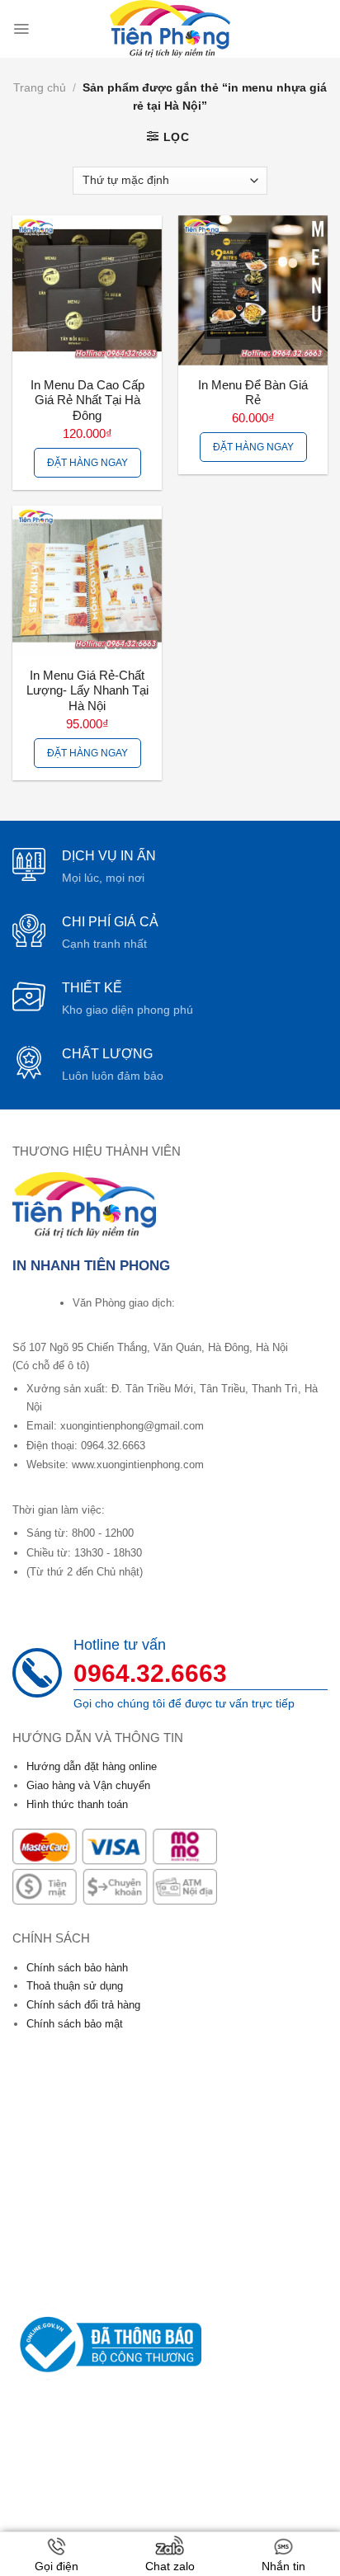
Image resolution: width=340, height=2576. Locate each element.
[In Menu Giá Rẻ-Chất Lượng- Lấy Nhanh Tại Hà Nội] (87, 580)
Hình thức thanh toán (77, 1804)
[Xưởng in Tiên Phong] (170, 29)
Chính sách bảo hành (77, 1968)
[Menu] (21, 29)
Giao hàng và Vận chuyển (88, 1785)
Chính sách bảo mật (75, 2024)
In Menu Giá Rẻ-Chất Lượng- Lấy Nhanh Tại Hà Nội (87, 691)
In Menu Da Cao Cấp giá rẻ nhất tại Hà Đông (87, 401)
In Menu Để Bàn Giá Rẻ (253, 393)
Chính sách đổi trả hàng (83, 2005)
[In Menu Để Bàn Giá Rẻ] (253, 290)
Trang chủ (40, 87)
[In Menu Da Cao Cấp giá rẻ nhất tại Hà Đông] (87, 290)
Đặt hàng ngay (87, 463)
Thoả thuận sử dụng (75, 1986)
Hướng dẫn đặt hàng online (92, 1766)
